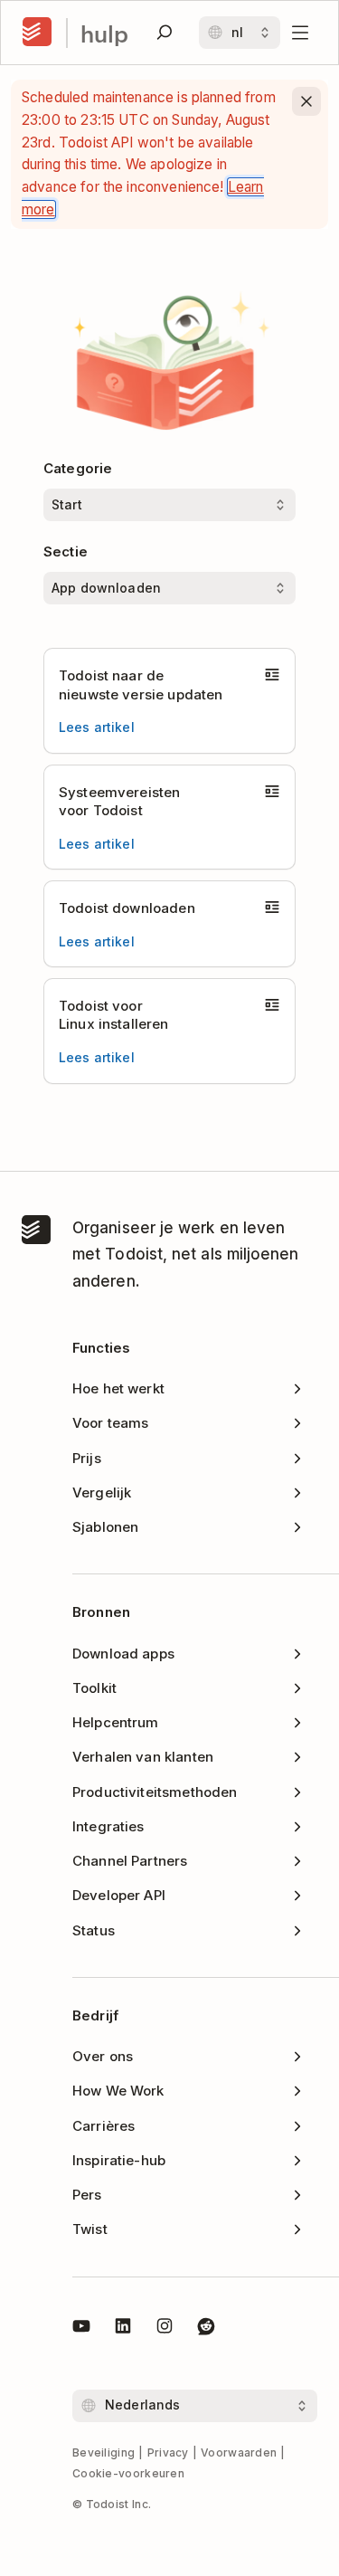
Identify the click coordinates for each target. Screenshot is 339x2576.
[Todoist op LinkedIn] (123, 2329)
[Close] (306, 101)
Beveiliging (104, 2452)
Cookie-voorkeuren (128, 2473)
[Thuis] (37, 33)
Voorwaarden (239, 2452)
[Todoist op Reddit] (206, 2329)
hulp (104, 33)
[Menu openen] (300, 33)
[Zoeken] (165, 33)
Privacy (168, 2452)
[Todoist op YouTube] (81, 2329)
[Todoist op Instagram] (165, 2329)
